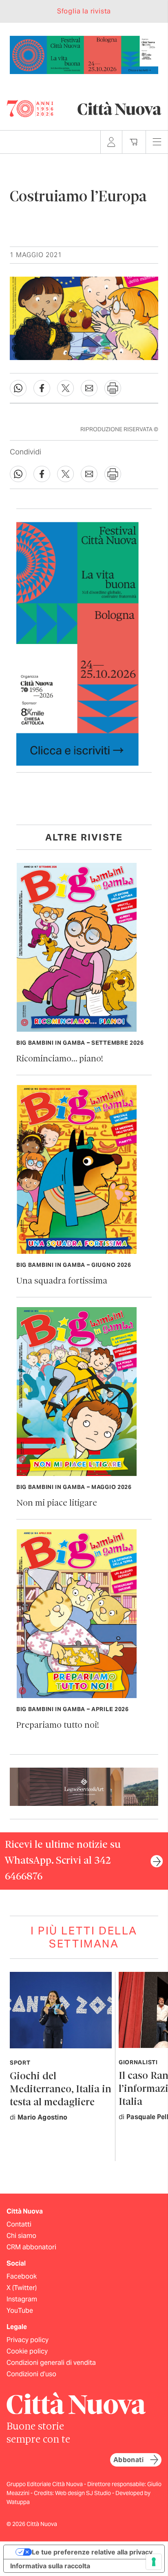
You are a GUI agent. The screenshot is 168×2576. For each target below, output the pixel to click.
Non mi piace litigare (57, 1503)
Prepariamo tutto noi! (58, 1726)
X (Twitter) (22, 2288)
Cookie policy (27, 2351)
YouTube (20, 2311)
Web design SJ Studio (84, 2493)
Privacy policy (28, 2340)
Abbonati (128, 2460)
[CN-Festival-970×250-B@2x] (84, 54)
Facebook (22, 2276)
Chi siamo (21, 2236)
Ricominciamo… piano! (60, 1059)
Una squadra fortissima (62, 1281)
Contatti (19, 2224)
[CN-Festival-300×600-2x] (77, 643)
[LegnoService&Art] (84, 1786)
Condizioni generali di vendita (51, 2363)
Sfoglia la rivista (84, 11)
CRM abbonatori (31, 2247)
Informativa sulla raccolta (50, 2566)
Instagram (22, 2299)
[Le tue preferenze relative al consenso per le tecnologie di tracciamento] (154, 2562)
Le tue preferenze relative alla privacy (92, 2552)
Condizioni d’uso (31, 2374)
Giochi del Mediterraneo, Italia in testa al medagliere (61, 2090)
